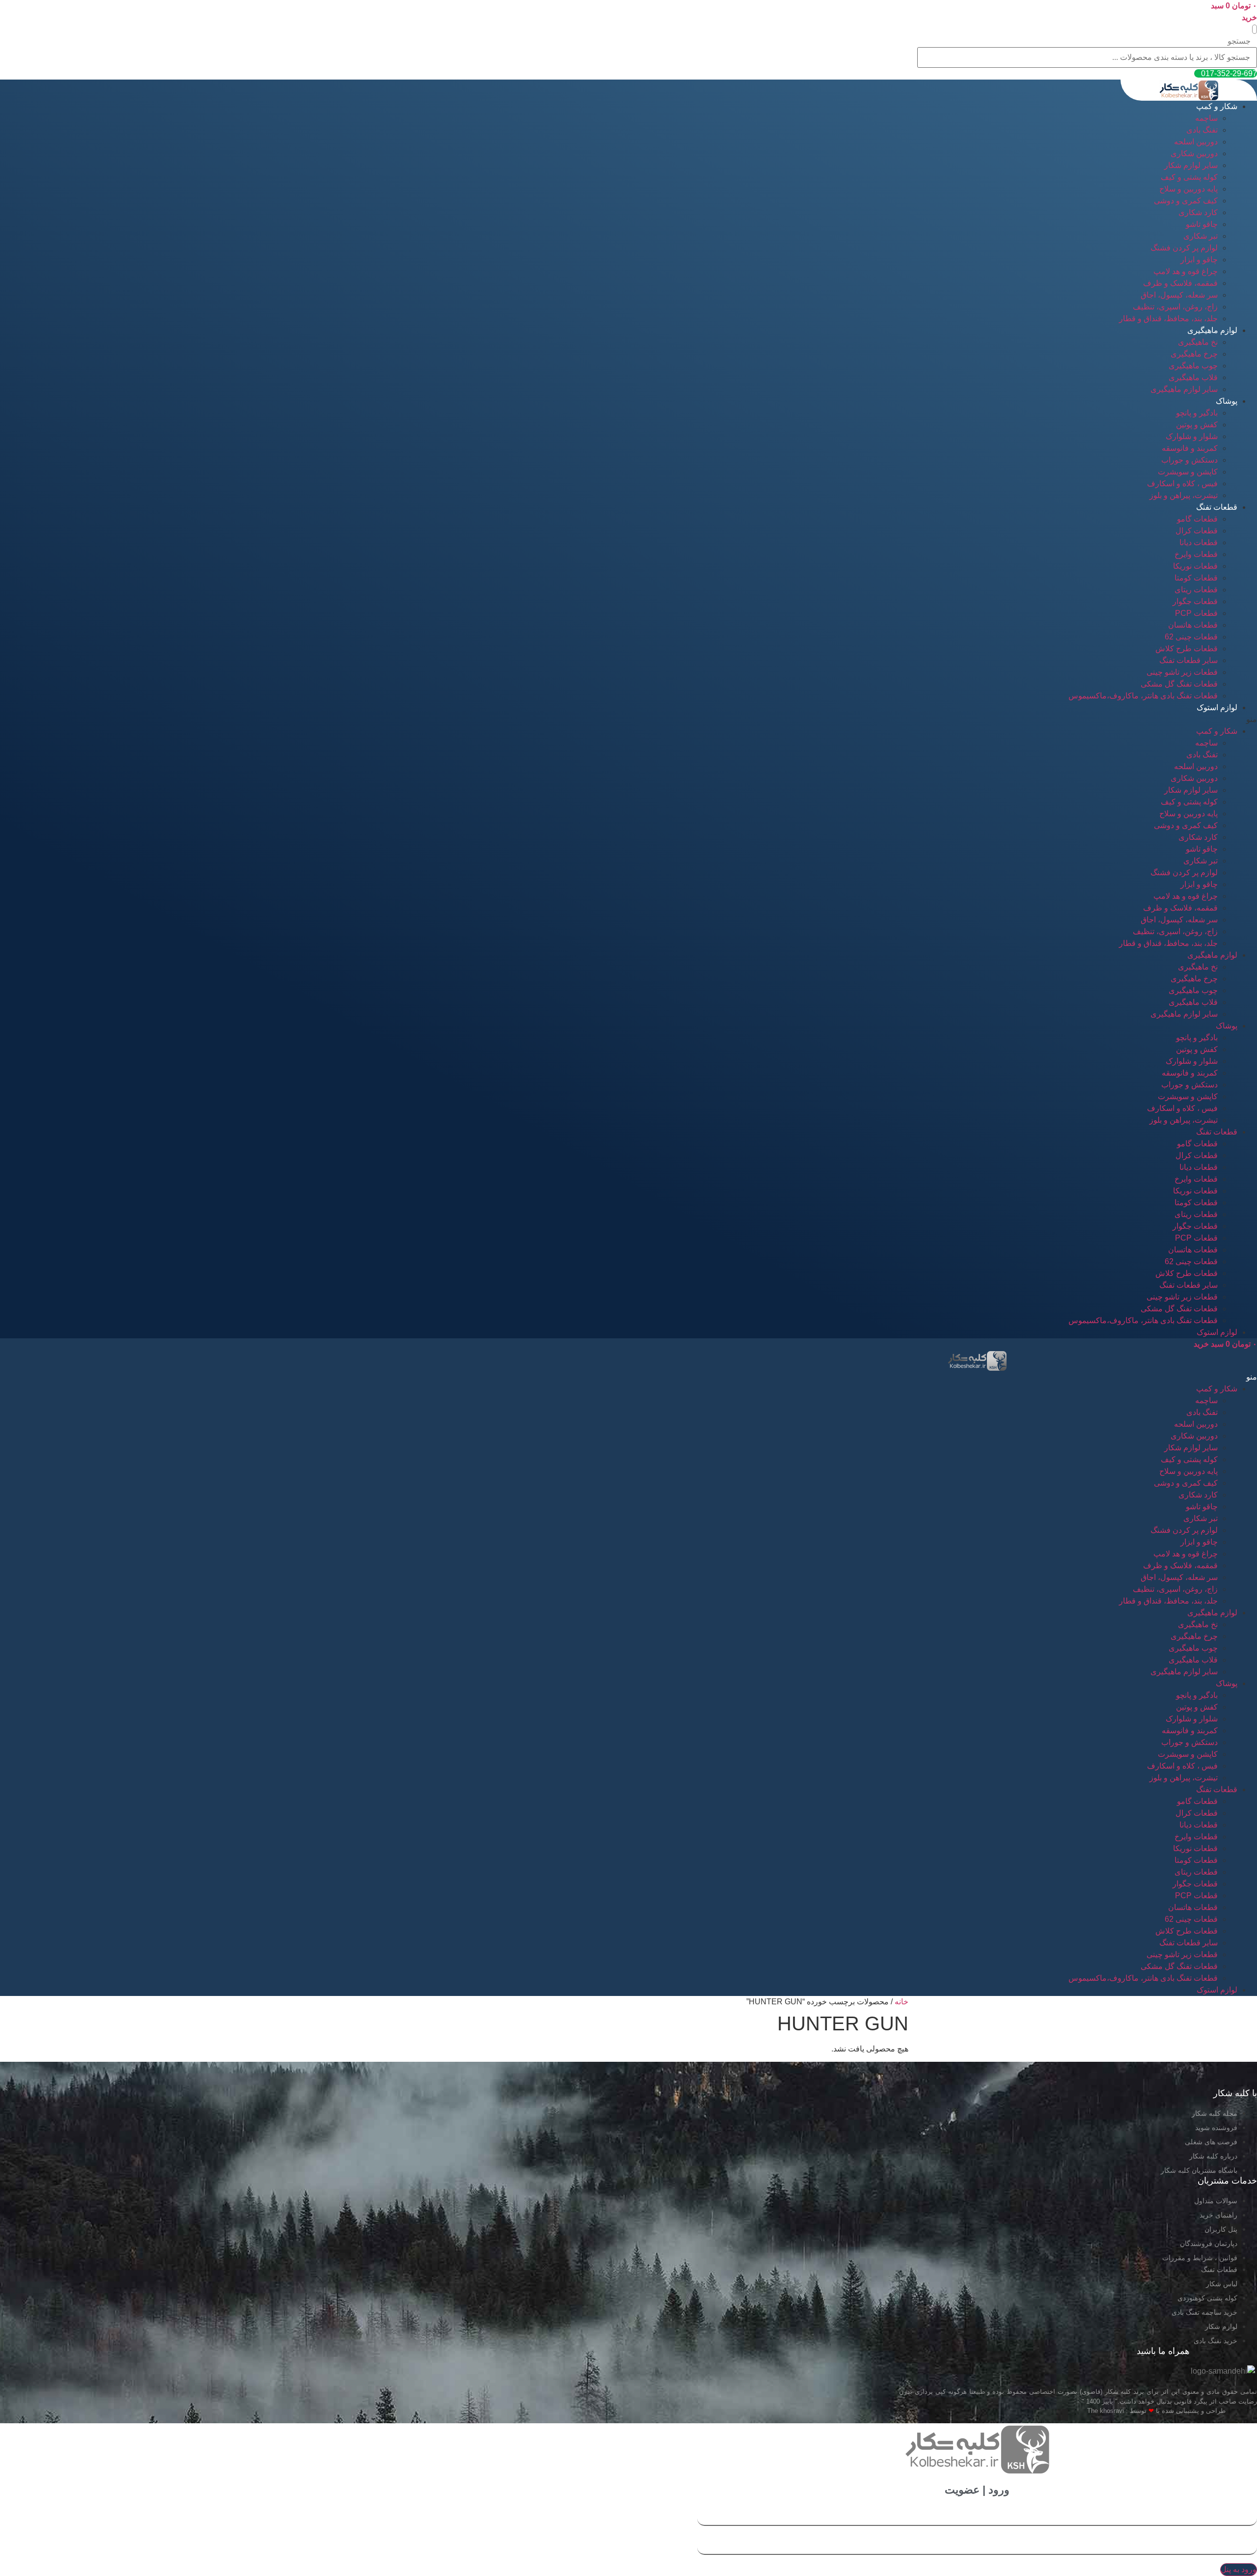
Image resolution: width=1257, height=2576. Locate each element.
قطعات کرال (1197, 531)
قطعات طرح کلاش (1187, 649)
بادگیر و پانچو (1197, 413)
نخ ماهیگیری (1198, 342)
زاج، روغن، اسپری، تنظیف (1175, 307)
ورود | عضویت (977, 2490)
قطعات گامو (1197, 519)
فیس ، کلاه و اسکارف (1182, 484)
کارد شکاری (1198, 212)
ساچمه (1206, 118)
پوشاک (1227, 401)
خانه (902, 2002)
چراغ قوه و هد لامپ (1186, 271)
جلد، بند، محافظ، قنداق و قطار (1168, 319)
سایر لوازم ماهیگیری (1184, 389)
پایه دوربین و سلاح (1189, 189)
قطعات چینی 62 (1191, 637)
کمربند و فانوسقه (1190, 448)
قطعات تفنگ (1217, 507)
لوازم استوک (1217, 707)
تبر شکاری (1201, 236)
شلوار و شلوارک (1192, 436)
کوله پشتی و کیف (1189, 177)
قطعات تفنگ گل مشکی (1179, 684)
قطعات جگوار (1195, 601)
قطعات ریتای (1196, 590)
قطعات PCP (1196, 613)
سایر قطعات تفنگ (1189, 660)
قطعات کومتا (1196, 578)
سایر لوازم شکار (1191, 165)
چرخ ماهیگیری (1194, 354)
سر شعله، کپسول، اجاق (1179, 295)
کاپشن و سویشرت (1188, 472)
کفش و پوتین (1197, 425)
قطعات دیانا (1199, 542)
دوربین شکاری (1194, 153)
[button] (1255, 29)
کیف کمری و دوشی (1186, 201)
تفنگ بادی (1202, 130)
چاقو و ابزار (1199, 260)
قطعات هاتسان (1193, 625)
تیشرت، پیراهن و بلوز (1184, 495)
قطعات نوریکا (1195, 566)
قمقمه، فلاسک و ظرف (1180, 283)
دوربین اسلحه (1196, 142)
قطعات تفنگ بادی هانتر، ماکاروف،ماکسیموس (1143, 696)
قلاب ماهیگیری (1193, 377)
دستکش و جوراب (1189, 460)
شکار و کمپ (1217, 106)
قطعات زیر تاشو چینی (1182, 672)
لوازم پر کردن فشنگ (1184, 248)
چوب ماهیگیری (1193, 366)
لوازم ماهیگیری (1212, 330)
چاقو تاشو (1202, 224)
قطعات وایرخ (1196, 554)
